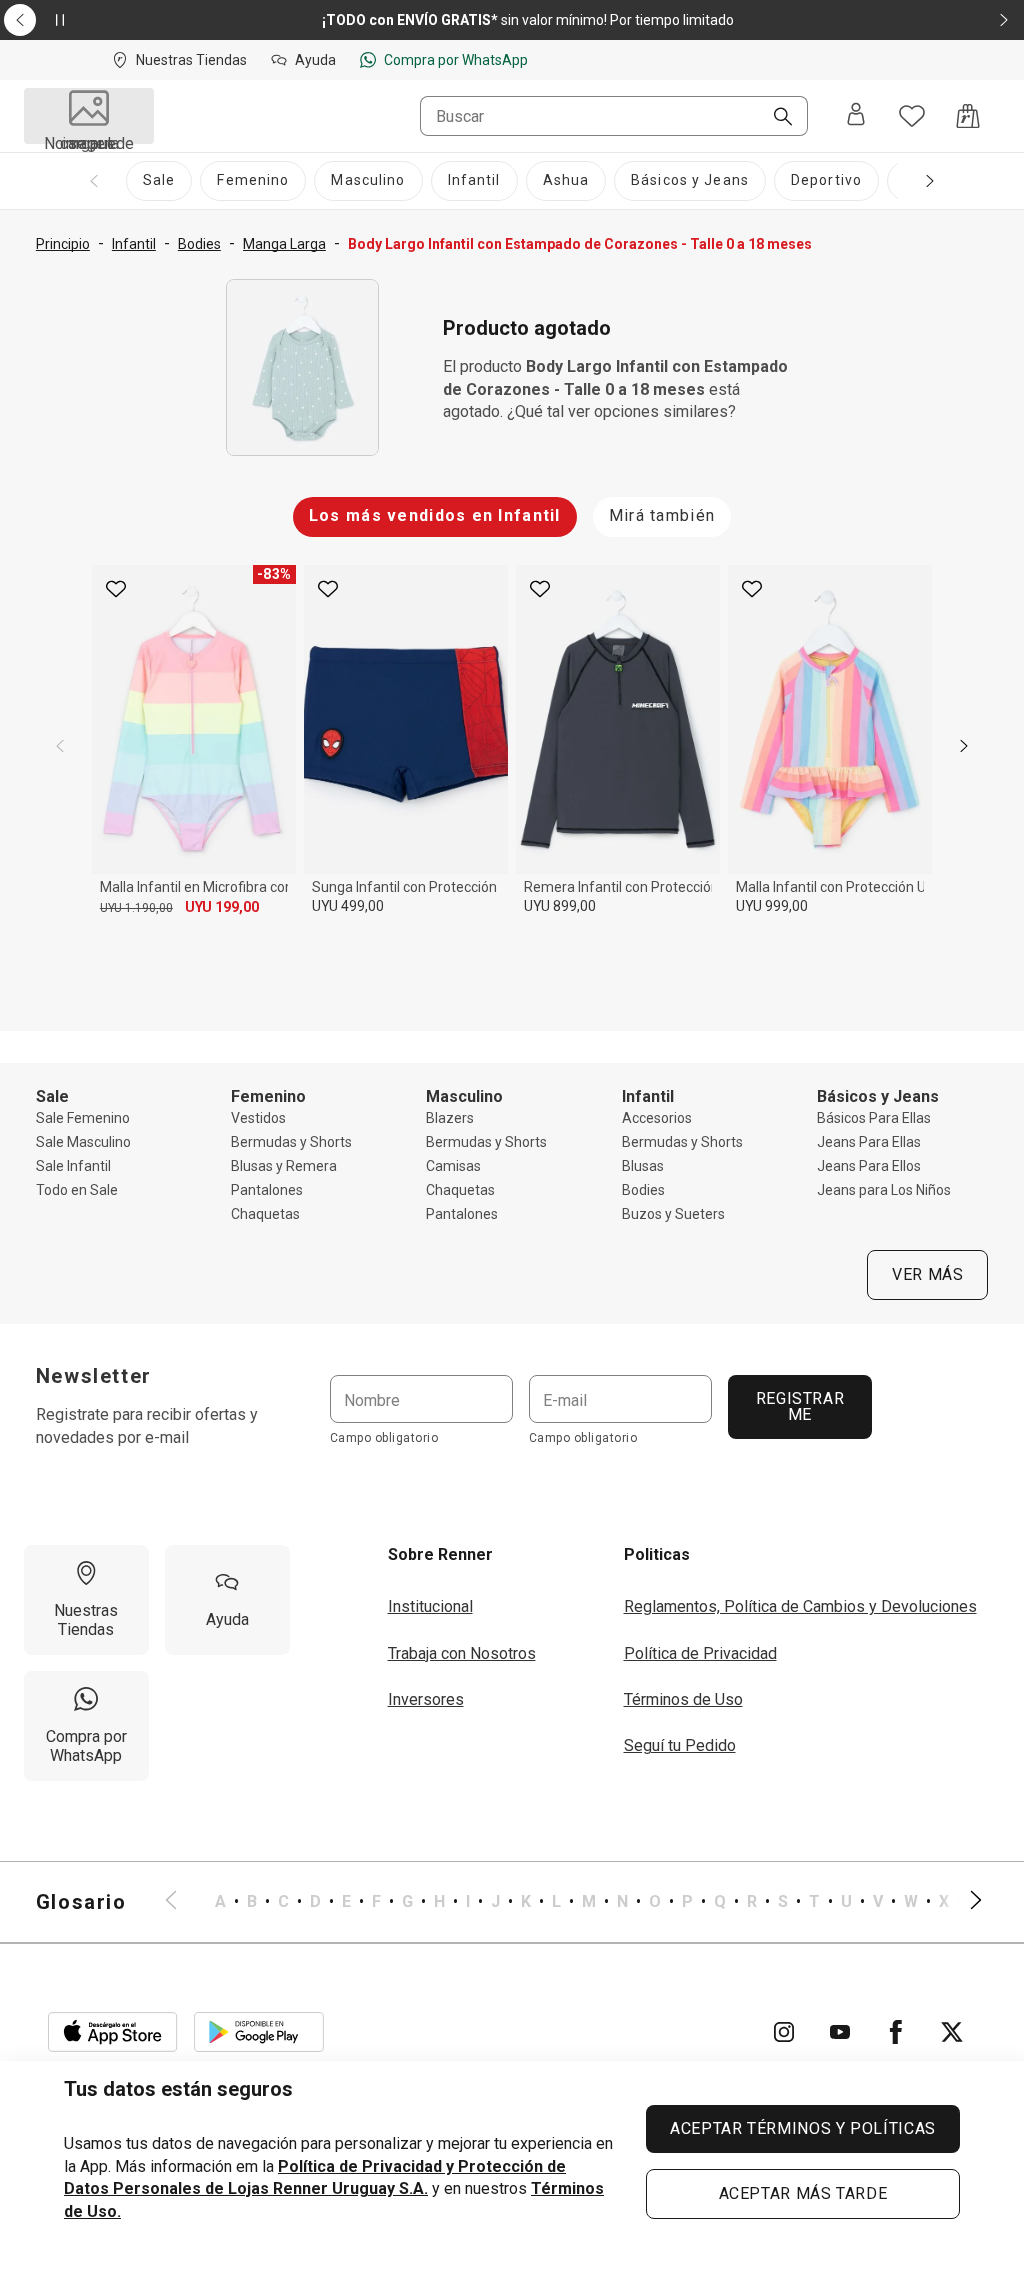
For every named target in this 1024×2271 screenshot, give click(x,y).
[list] (574, 1902)
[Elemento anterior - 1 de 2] (20, 20)
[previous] (60, 746)
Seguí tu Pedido (680, 1745)
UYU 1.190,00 (136, 908)
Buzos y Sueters (673, 1214)
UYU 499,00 (348, 906)
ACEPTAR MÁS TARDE (803, 2193)
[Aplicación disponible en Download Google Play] (259, 2032)
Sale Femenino (83, 1118)
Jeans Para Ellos (869, 1166)
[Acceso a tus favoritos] (912, 116)
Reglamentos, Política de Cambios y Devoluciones (800, 1606)
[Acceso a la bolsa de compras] (968, 116)
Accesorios (657, 1118)
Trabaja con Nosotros (462, 1653)
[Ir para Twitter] (952, 2032)
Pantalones (267, 1190)
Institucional (430, 1606)
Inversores (426, 1699)
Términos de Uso (683, 1699)
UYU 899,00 (560, 906)
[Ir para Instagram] (784, 2032)
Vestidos (258, 1118)
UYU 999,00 (772, 906)
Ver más (927, 1274)
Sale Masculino (83, 1142)
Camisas (453, 1166)
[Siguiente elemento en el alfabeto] (964, 1902)
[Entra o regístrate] (856, 116)
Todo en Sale (77, 1190)
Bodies (643, 1190)
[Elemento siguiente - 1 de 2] (1004, 20)
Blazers (450, 1118)
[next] (964, 746)
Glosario (81, 1902)
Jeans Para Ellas (869, 1142)
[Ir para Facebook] (896, 2032)
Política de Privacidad (700, 1653)
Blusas (643, 1166)
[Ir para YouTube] (840, 2032)
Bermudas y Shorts (291, 1142)
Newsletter (94, 1376)
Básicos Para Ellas (874, 1118)
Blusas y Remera (284, 1166)
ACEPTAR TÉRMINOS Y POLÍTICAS (803, 2128)
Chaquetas (265, 1214)
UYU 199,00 (222, 907)
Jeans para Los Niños (884, 1190)
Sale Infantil (73, 1166)
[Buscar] (775, 118)
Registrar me (799, 1406)
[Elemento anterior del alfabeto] (183, 1902)
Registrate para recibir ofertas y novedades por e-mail (147, 1425)
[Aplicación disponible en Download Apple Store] (113, 2032)
